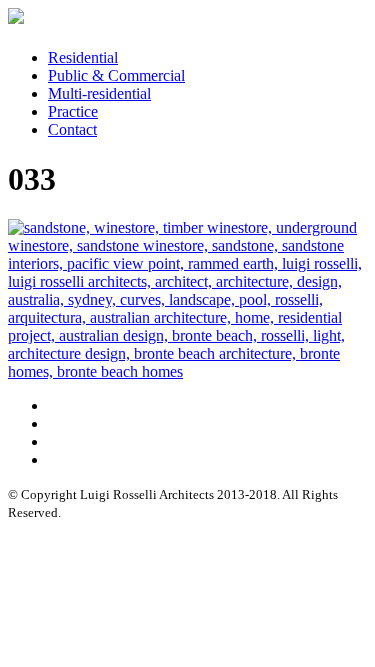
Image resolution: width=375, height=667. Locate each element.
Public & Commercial (116, 75)
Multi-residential (99, 93)
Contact (72, 129)
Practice (73, 111)
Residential (83, 57)
